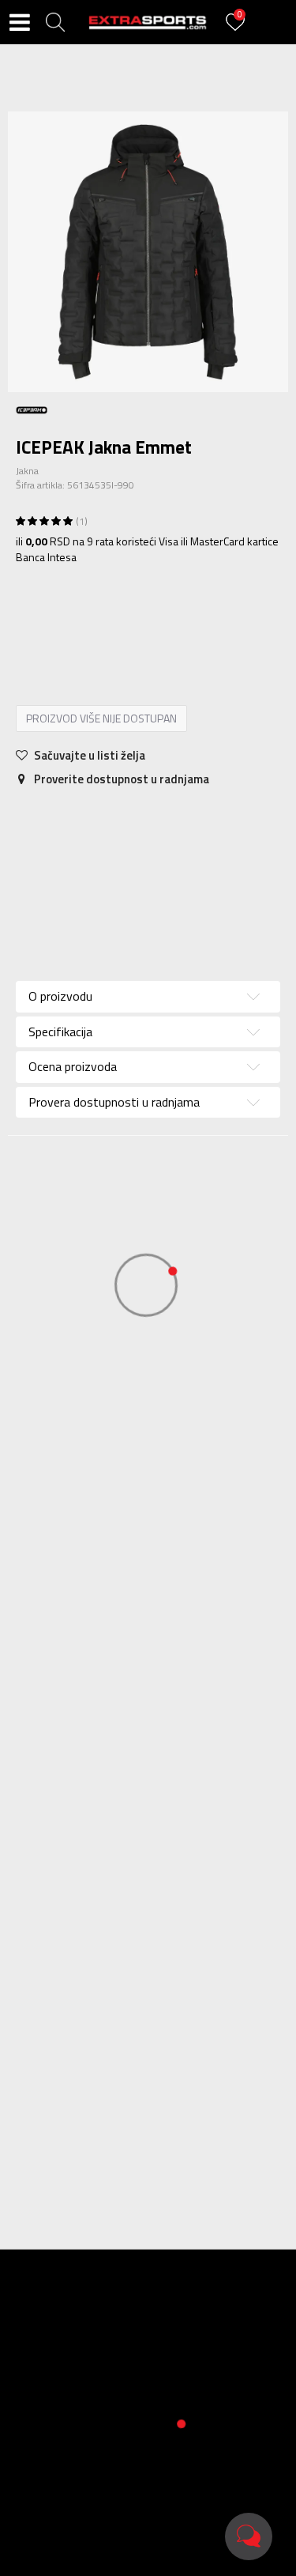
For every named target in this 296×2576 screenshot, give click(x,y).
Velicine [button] (115, 619)
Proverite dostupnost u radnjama (120, 779)
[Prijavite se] (238, 31)
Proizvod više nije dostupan (101, 718)
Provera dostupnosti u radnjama (114, 1102)
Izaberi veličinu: (54, 597)
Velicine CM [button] (180, 619)
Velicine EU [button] (51, 619)
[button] (55, 22)
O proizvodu (60, 996)
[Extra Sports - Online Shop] (148, 22)
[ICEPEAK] (32, 408)
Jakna (27, 471)
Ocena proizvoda (73, 1066)
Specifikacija (117, 820)
